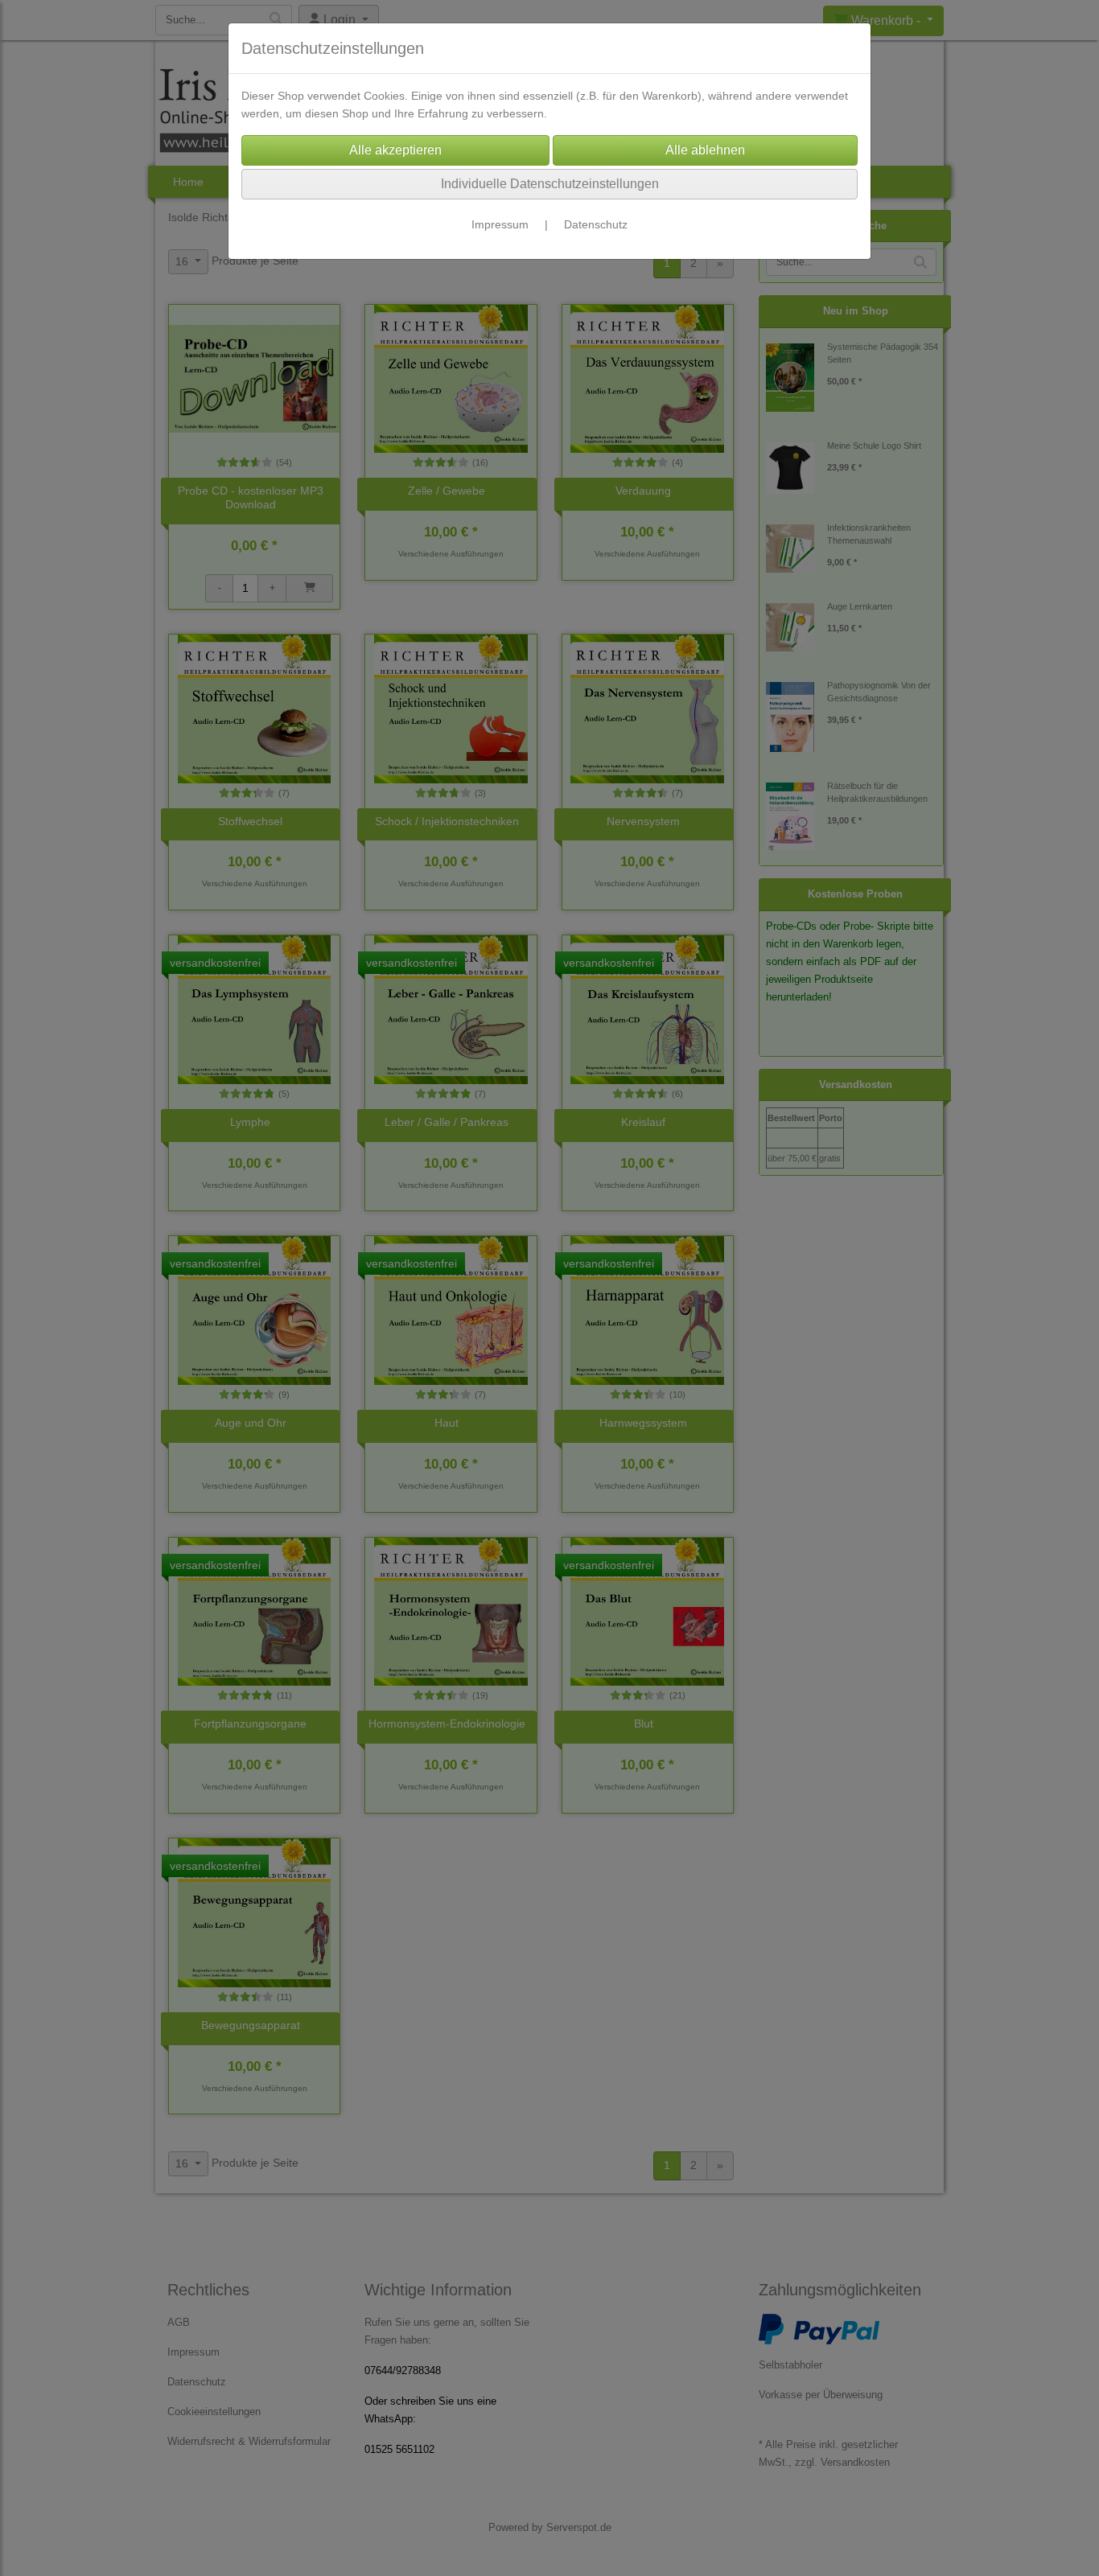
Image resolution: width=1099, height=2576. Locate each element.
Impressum (500, 224)
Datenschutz (596, 224)
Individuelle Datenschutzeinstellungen (550, 184)
